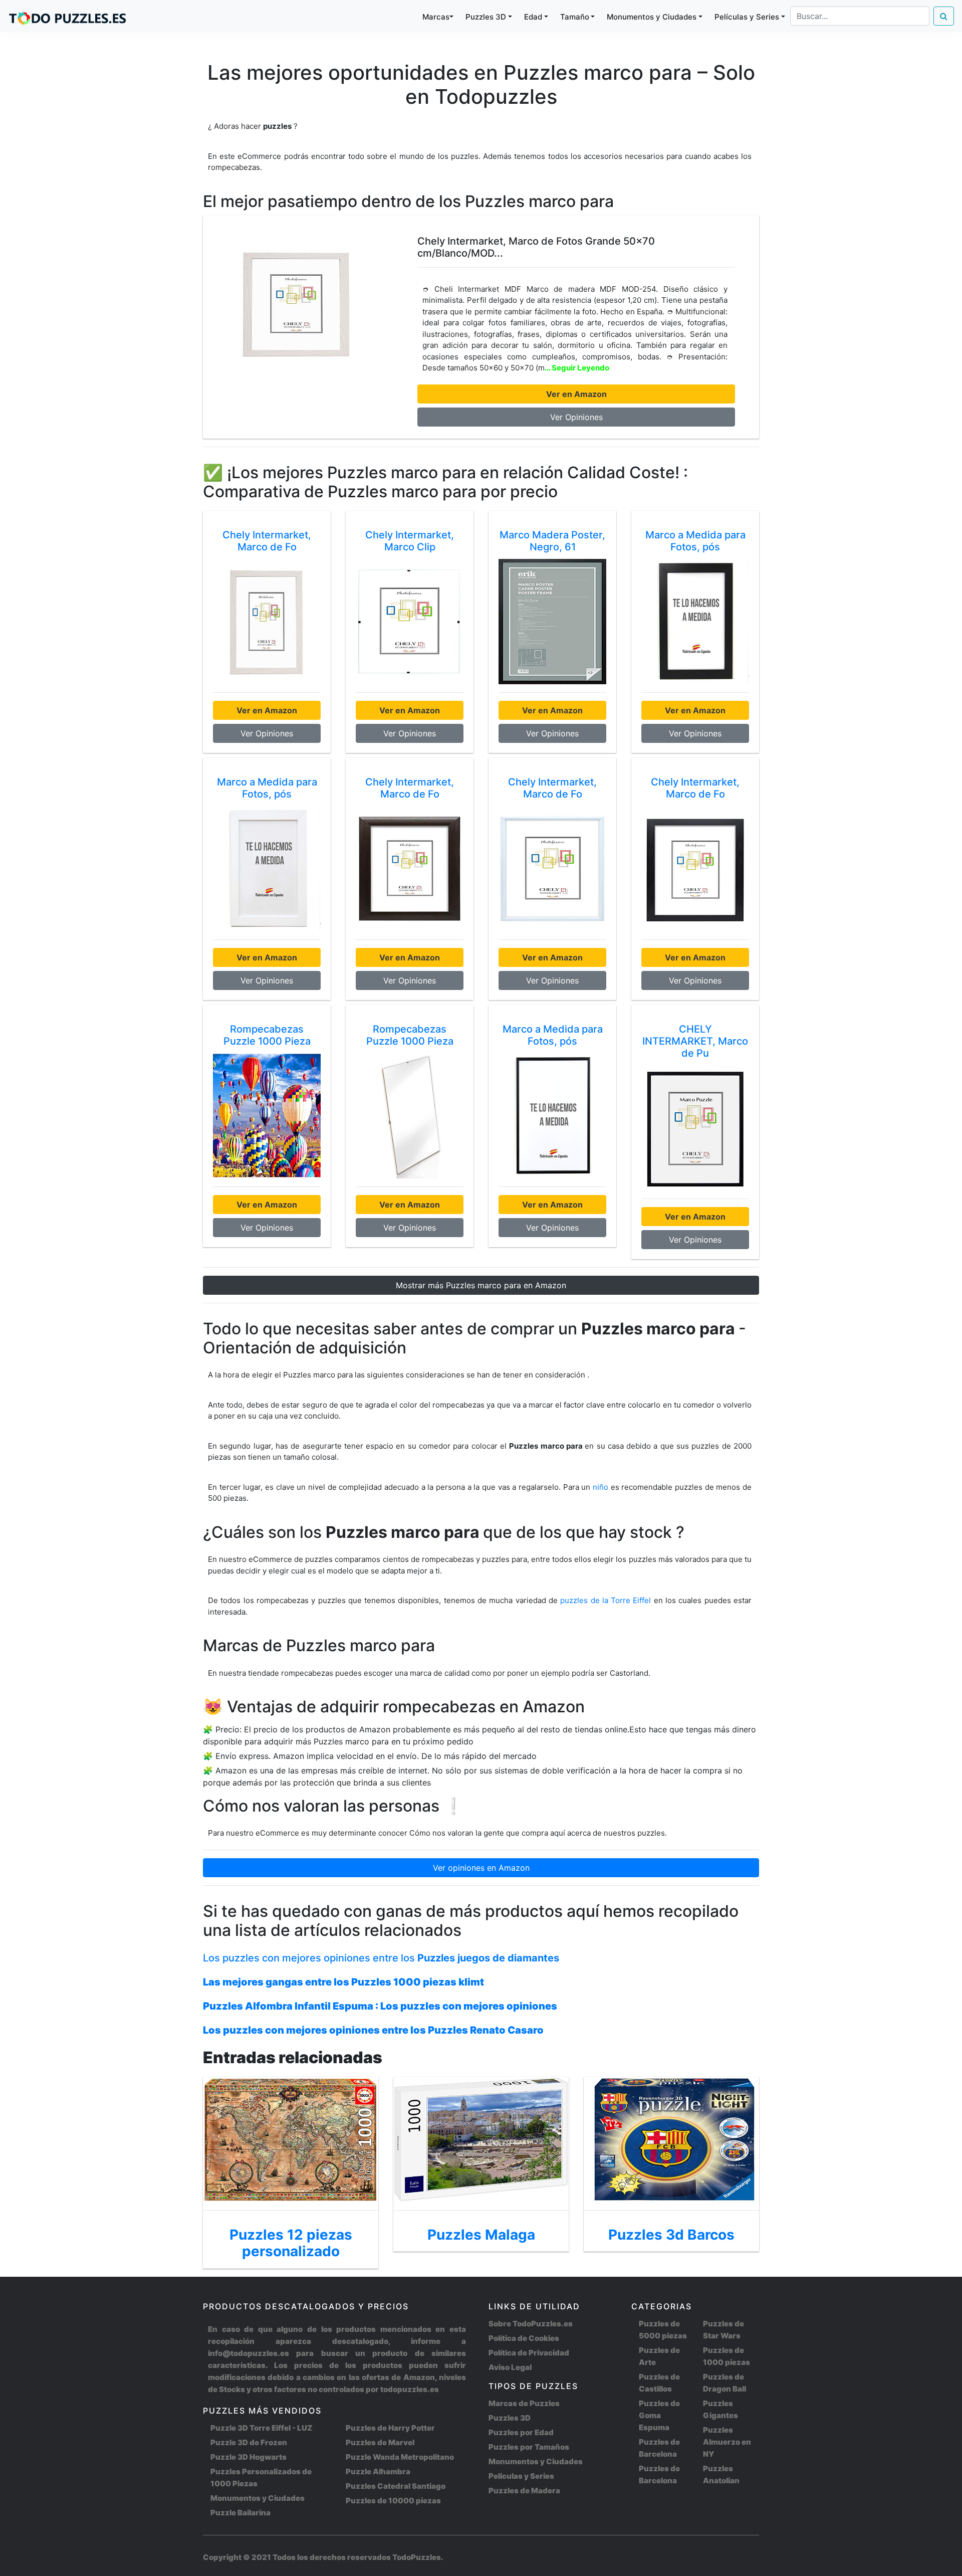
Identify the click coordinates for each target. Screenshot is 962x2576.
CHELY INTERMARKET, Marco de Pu (695, 1041)
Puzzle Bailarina (241, 2513)
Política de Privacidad (529, 2353)
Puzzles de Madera (524, 2491)
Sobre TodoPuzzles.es (531, 2324)
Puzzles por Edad (521, 2432)
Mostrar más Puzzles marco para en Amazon (481, 1285)
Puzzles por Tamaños (529, 2447)
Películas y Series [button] (747, 17)
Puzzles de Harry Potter (390, 2428)
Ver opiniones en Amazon (481, 1868)
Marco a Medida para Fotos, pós (695, 541)
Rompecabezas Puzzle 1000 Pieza (267, 1035)
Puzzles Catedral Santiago (396, 2486)
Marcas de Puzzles (524, 2403)
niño (600, 1487)
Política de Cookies (524, 2338)
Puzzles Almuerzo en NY (727, 2442)
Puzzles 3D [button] (486, 17)
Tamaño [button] (575, 17)
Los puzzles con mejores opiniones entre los (381, 1958)
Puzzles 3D (510, 2418)
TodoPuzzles (417, 2557)
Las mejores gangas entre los (343, 1982)
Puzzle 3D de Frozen (249, 2442)
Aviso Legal (510, 2367)
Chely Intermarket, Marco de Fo (267, 541)
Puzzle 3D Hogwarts (249, 2457)
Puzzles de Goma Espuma (659, 2415)
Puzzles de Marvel (380, 2442)
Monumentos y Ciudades (258, 2498)
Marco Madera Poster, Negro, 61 (552, 541)
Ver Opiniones (576, 417)
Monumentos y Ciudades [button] (652, 17)
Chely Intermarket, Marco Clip (410, 541)
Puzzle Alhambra (378, 2471)
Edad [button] (533, 17)
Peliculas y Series (521, 2476)
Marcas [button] (436, 17)
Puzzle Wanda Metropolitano (400, 2457)
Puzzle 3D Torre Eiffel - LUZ (261, 2428)
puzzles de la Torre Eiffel (607, 1600)
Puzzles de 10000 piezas (393, 2501)
